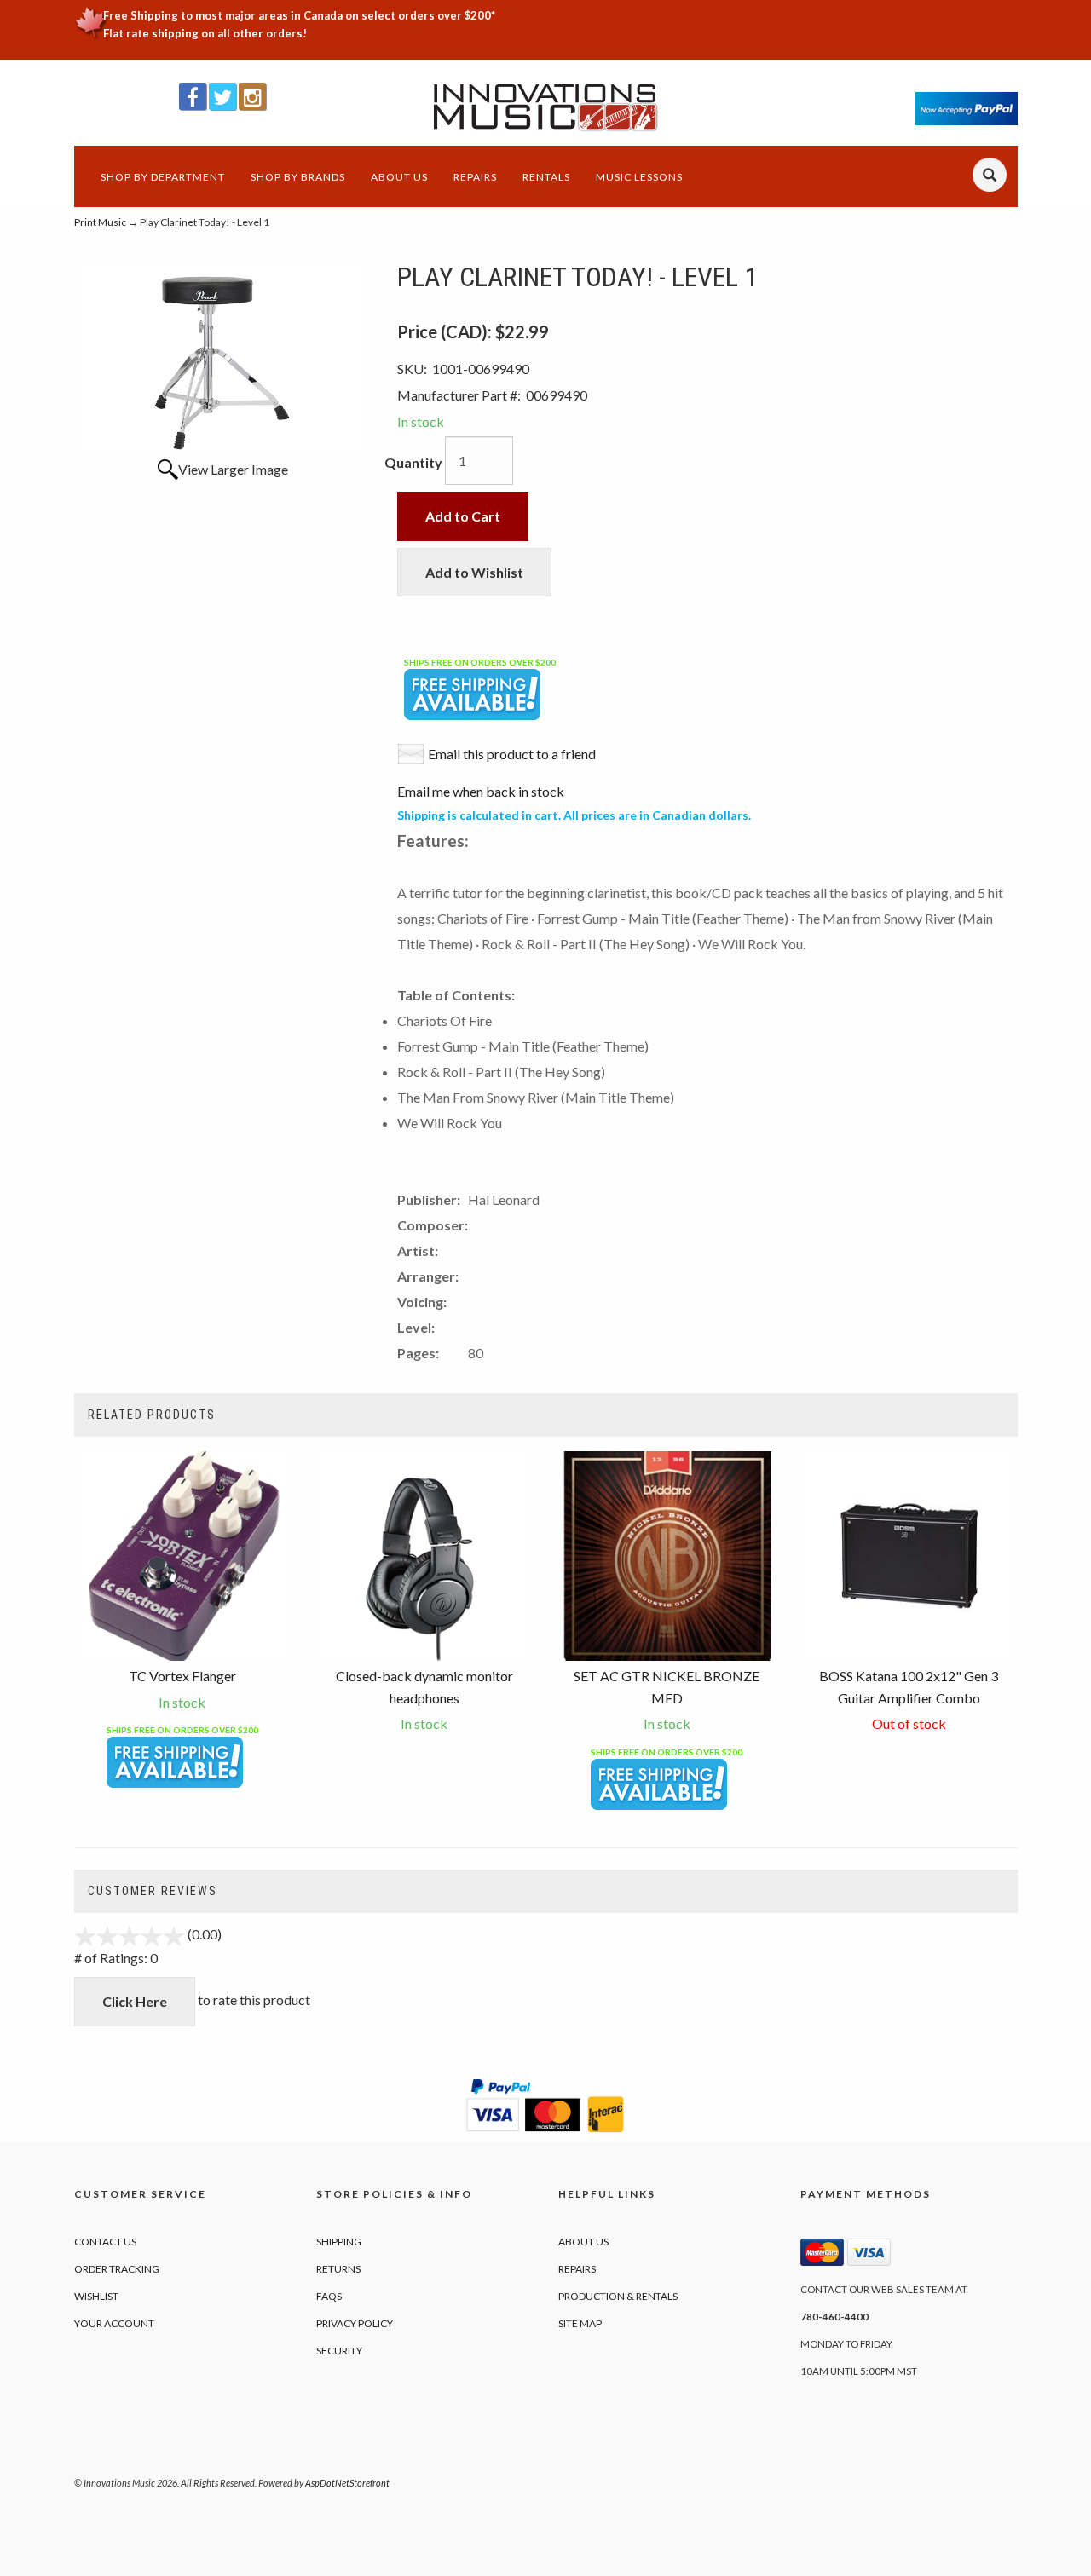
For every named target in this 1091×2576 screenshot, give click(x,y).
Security (339, 2351)
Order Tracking (117, 2269)
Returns (338, 2269)
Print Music (100, 222)
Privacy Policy (355, 2323)
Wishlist (96, 2296)
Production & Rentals (618, 2296)
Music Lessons (639, 177)
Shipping (339, 2242)
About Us (399, 177)
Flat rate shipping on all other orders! (205, 33)
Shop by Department (163, 177)
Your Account (114, 2323)
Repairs (475, 177)
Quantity (413, 462)
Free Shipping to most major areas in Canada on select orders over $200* (299, 15)
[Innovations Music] (546, 108)
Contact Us (105, 2242)
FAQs (329, 2296)
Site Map (580, 2323)
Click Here (135, 2001)
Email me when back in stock (481, 791)
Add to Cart (463, 516)
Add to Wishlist (474, 572)
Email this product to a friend (512, 754)
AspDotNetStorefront (347, 2483)
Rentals (546, 177)
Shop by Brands (298, 177)
